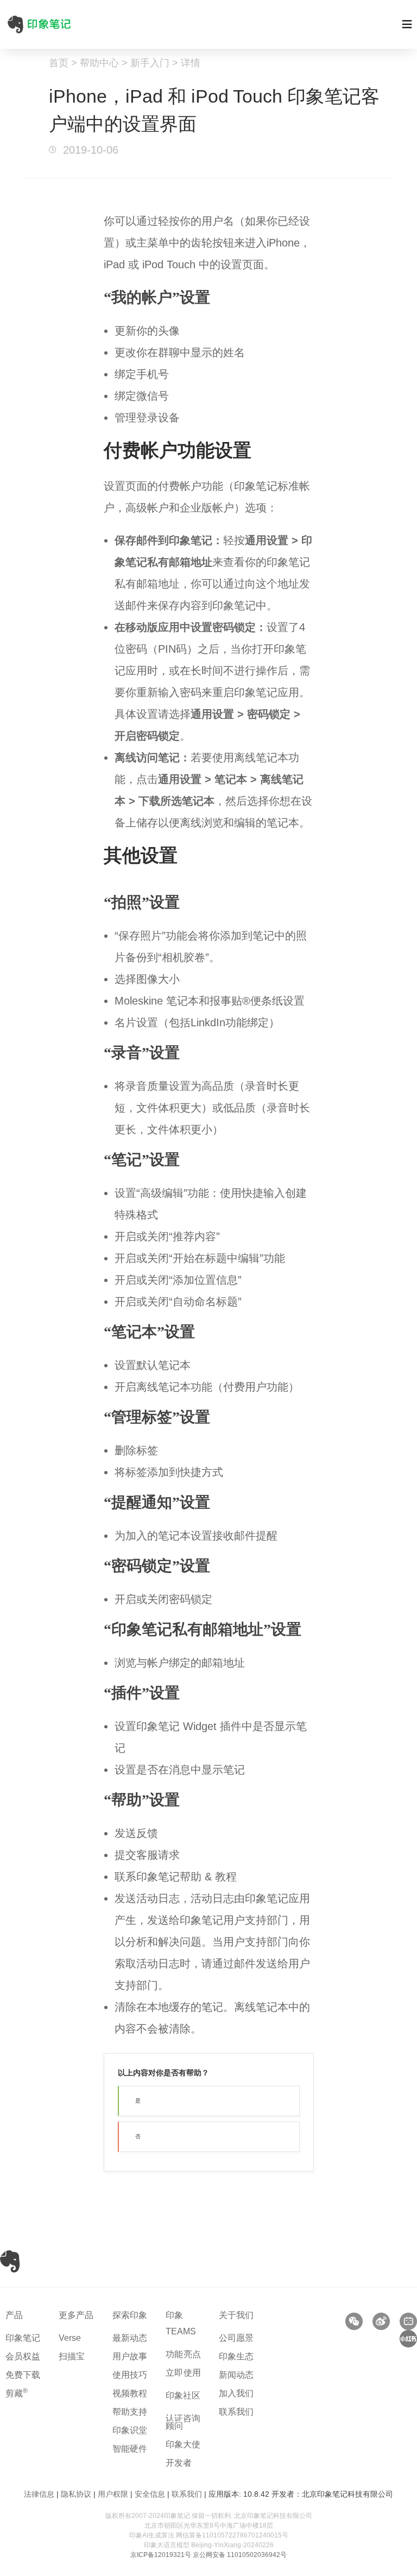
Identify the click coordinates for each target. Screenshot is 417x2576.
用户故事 (130, 2356)
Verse (70, 2338)
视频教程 (130, 2393)
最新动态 (130, 2338)
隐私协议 (76, 2494)
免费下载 (23, 2375)
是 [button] (138, 2101)
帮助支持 (130, 2412)
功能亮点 (184, 2354)
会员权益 (23, 2356)
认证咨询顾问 (183, 2422)
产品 (14, 2315)
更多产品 (76, 2315)
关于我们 (236, 2315)
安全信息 (150, 2494)
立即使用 (184, 2373)
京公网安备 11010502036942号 (240, 2555)
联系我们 (236, 2412)
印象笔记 (23, 2338)
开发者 (179, 2463)
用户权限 (113, 2494)
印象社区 (183, 2395)
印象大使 (183, 2444)
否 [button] (138, 2136)
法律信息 (39, 2494)
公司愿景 (236, 2338)
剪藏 (17, 2393)
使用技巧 (130, 2375)
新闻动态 (236, 2375)
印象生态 (236, 2356)
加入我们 (236, 2393)
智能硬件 (130, 2449)
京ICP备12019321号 (161, 2555)
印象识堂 (130, 2430)
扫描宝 (72, 2356)
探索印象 (130, 2315)
